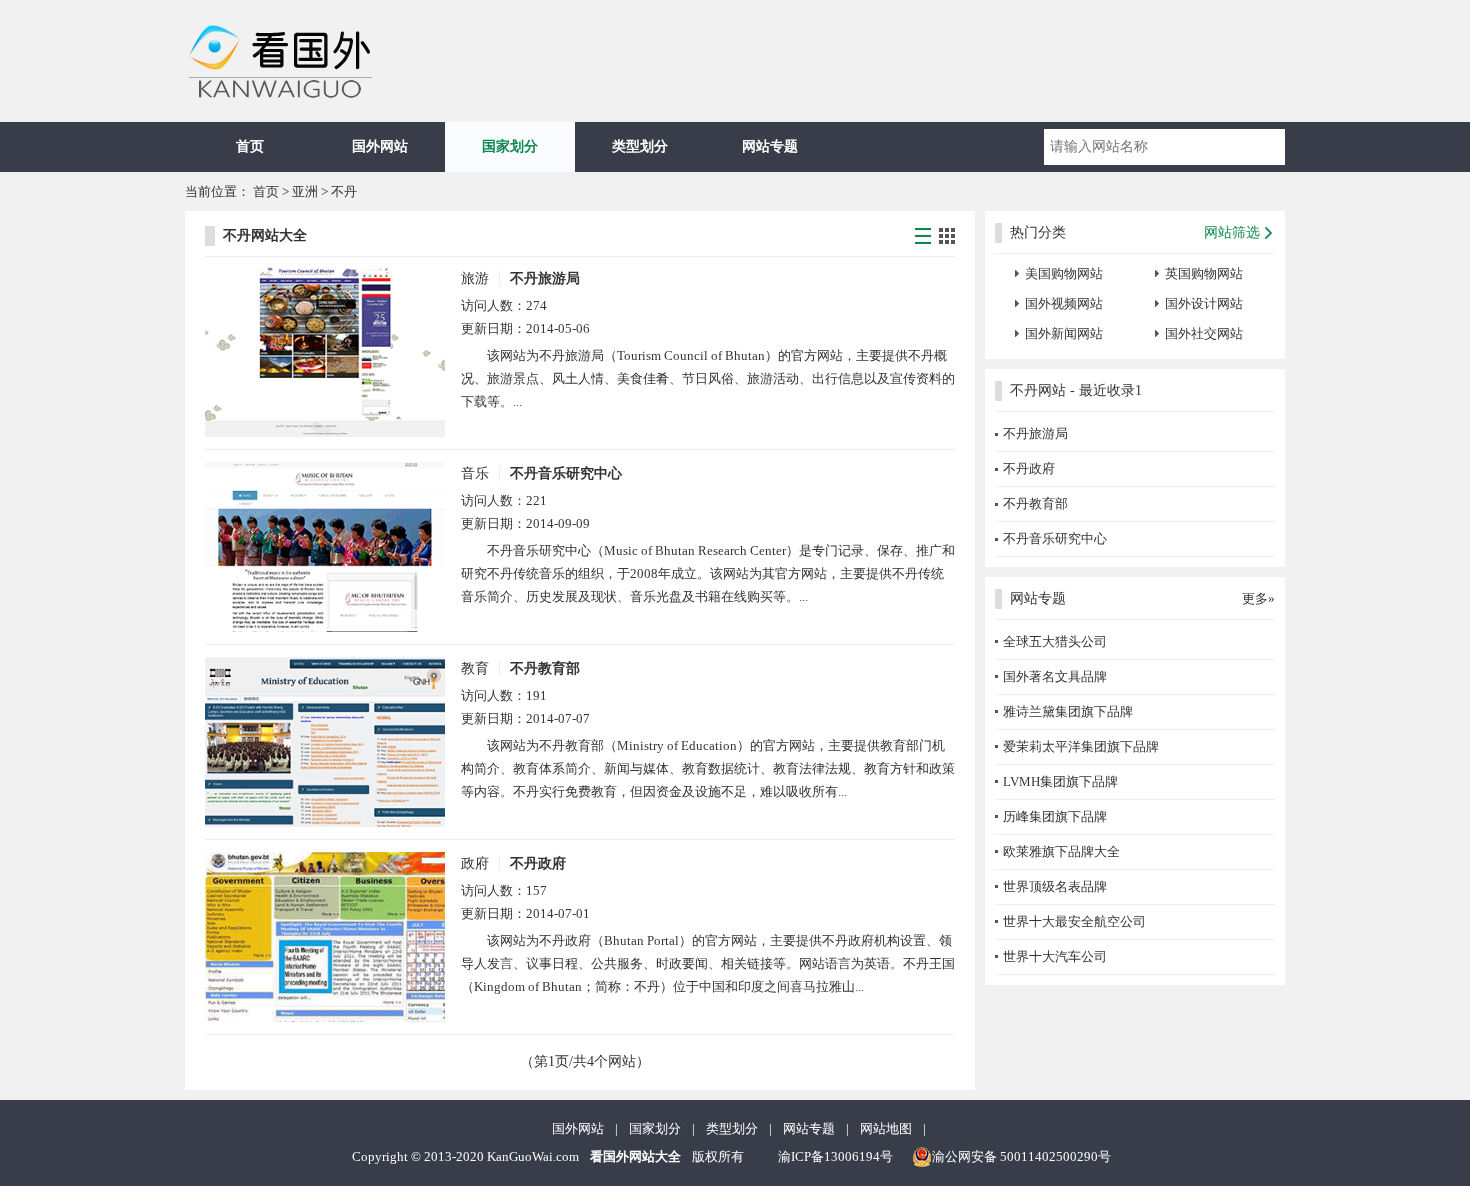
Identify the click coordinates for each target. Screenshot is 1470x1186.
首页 (250, 146)
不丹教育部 (545, 668)
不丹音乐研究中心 (566, 473)
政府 (475, 863)
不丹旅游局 (545, 278)
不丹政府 (538, 863)
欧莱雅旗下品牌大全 (1061, 851)
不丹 (344, 191)
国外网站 (380, 146)
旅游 (475, 278)
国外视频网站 (1064, 303)
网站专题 (770, 146)
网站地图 (886, 1128)
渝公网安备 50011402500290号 (1021, 1156)
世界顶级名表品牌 (1055, 886)
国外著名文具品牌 (1055, 676)
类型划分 (640, 146)
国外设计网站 (1204, 303)
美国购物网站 (1064, 273)
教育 (475, 668)
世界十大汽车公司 (1055, 956)
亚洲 (305, 191)
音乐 (475, 473)
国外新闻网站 (1064, 333)
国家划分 (510, 146)
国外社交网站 (1204, 333)
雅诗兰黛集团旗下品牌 (1068, 711)
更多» (1258, 598)
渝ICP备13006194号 (835, 1156)
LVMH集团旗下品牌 (1060, 781)
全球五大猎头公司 (1055, 641)
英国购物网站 (1204, 273)
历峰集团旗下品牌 (1055, 816)
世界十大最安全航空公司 (1074, 921)
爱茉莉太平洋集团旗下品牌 (1081, 746)
